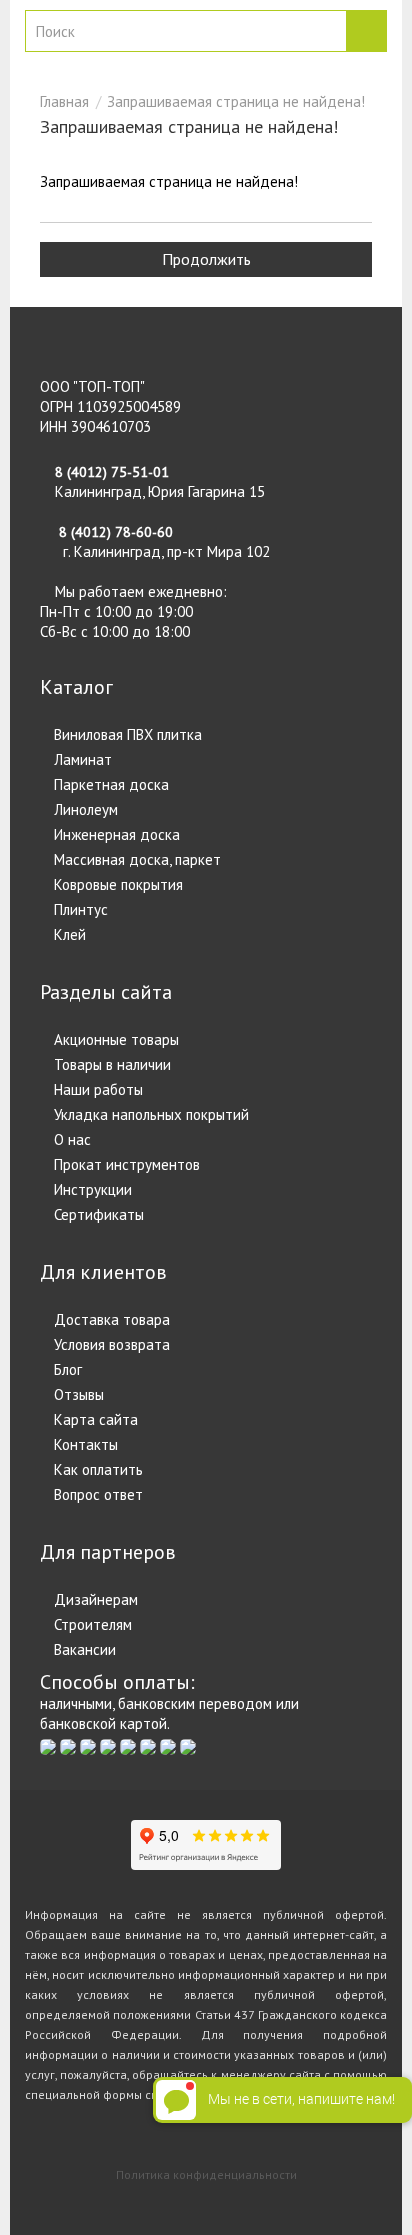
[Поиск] (366, 31)
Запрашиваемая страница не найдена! (236, 101)
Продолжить (206, 259)
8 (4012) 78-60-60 (116, 532)
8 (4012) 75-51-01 (112, 472)
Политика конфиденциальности (206, 2174)
